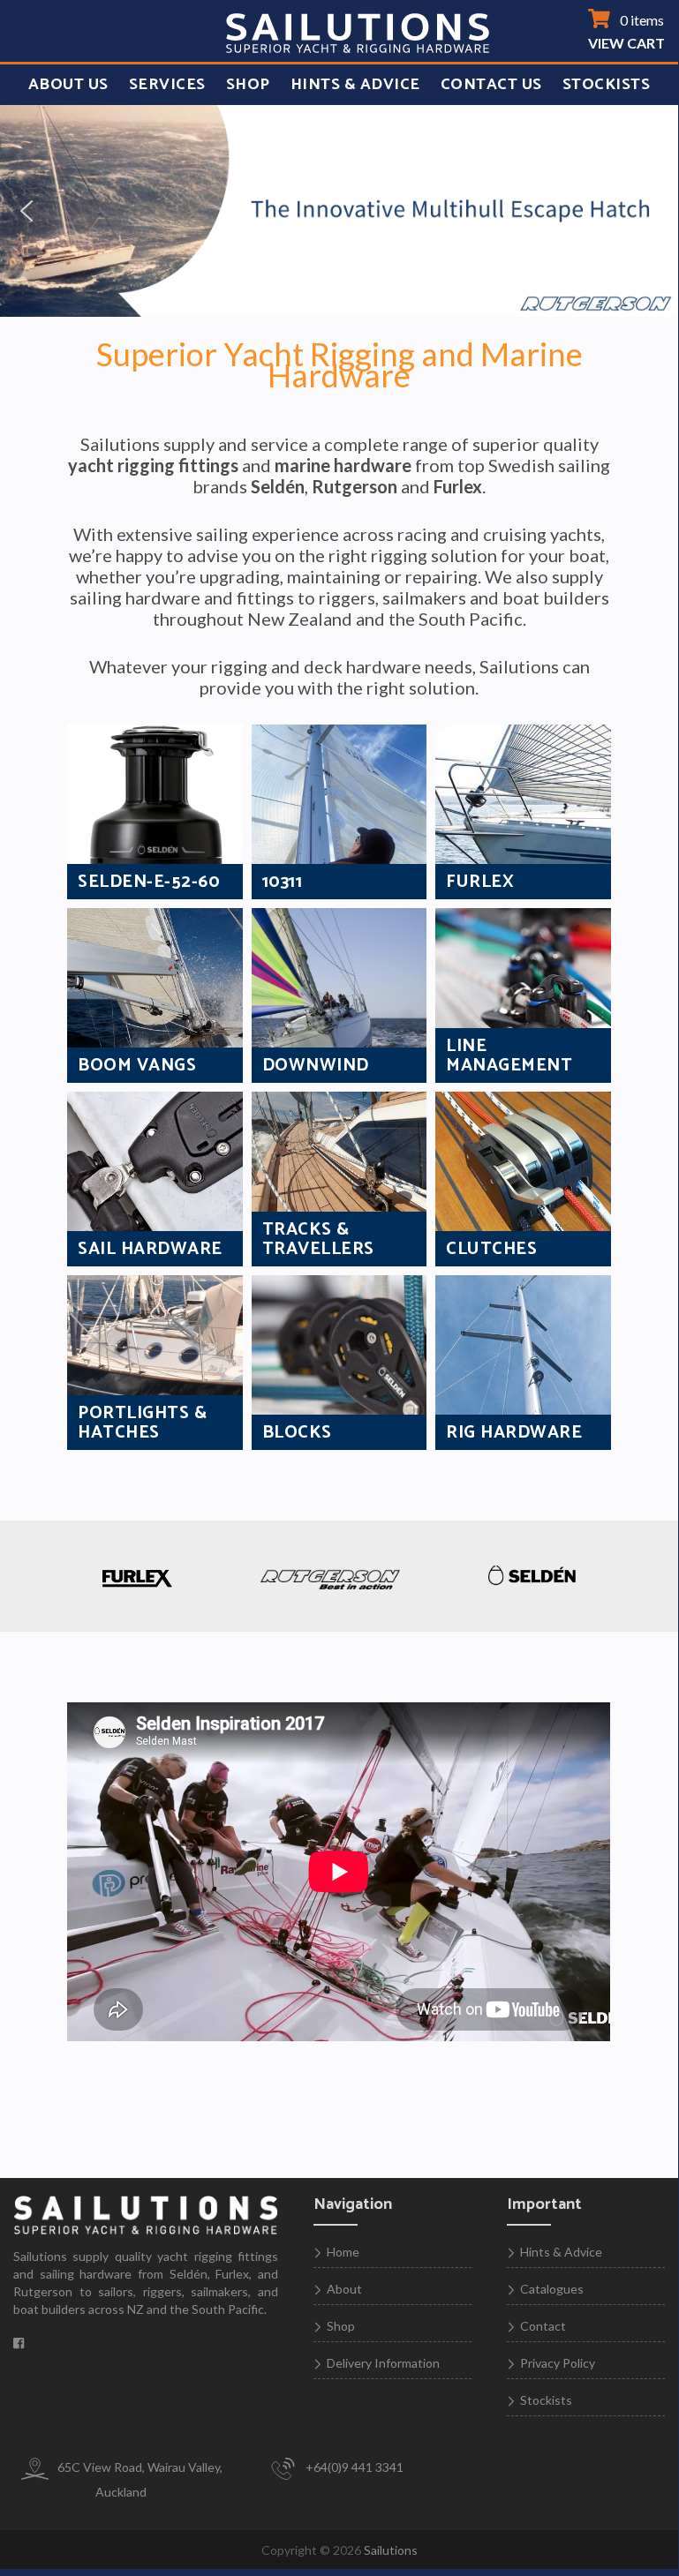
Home (343, 2252)
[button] (27, 211)
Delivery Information (383, 2363)
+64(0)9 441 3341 (353, 2467)
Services (167, 85)
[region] (339, 211)
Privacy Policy (558, 2363)
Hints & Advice (355, 85)
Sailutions (391, 2550)
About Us (68, 85)
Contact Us (491, 85)
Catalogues (552, 2289)
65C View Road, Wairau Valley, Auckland (139, 2479)
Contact (543, 2326)
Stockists (607, 85)
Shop (248, 85)
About (344, 2289)
